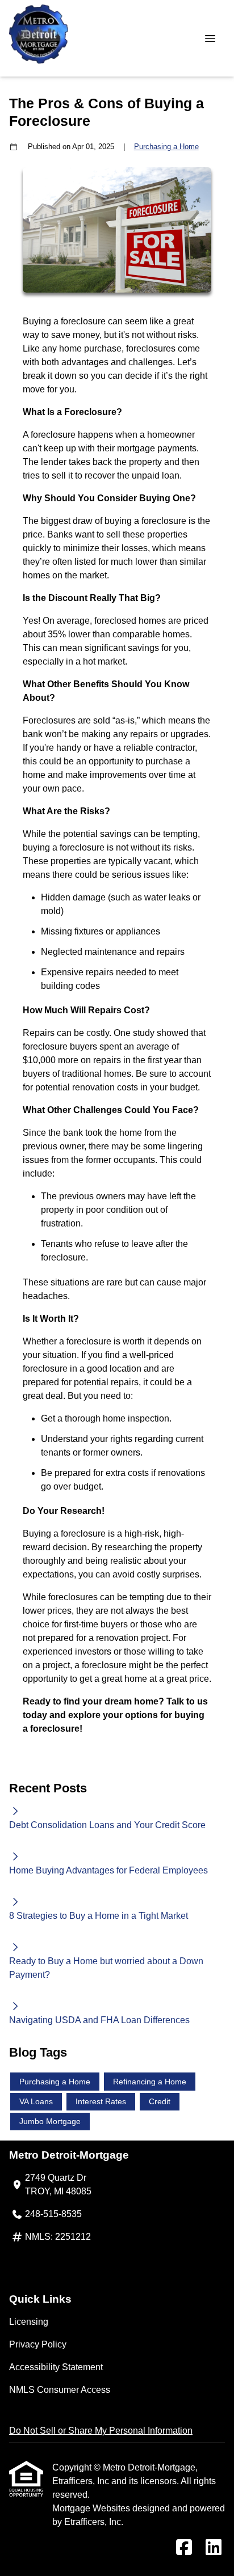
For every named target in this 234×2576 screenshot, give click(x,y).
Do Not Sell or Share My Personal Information (101, 2431)
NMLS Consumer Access (60, 2390)
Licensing (29, 2322)
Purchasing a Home (166, 147)
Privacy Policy (38, 2344)
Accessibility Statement (56, 2367)
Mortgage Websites (92, 2508)
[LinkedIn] (214, 2548)
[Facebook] (184, 2548)
